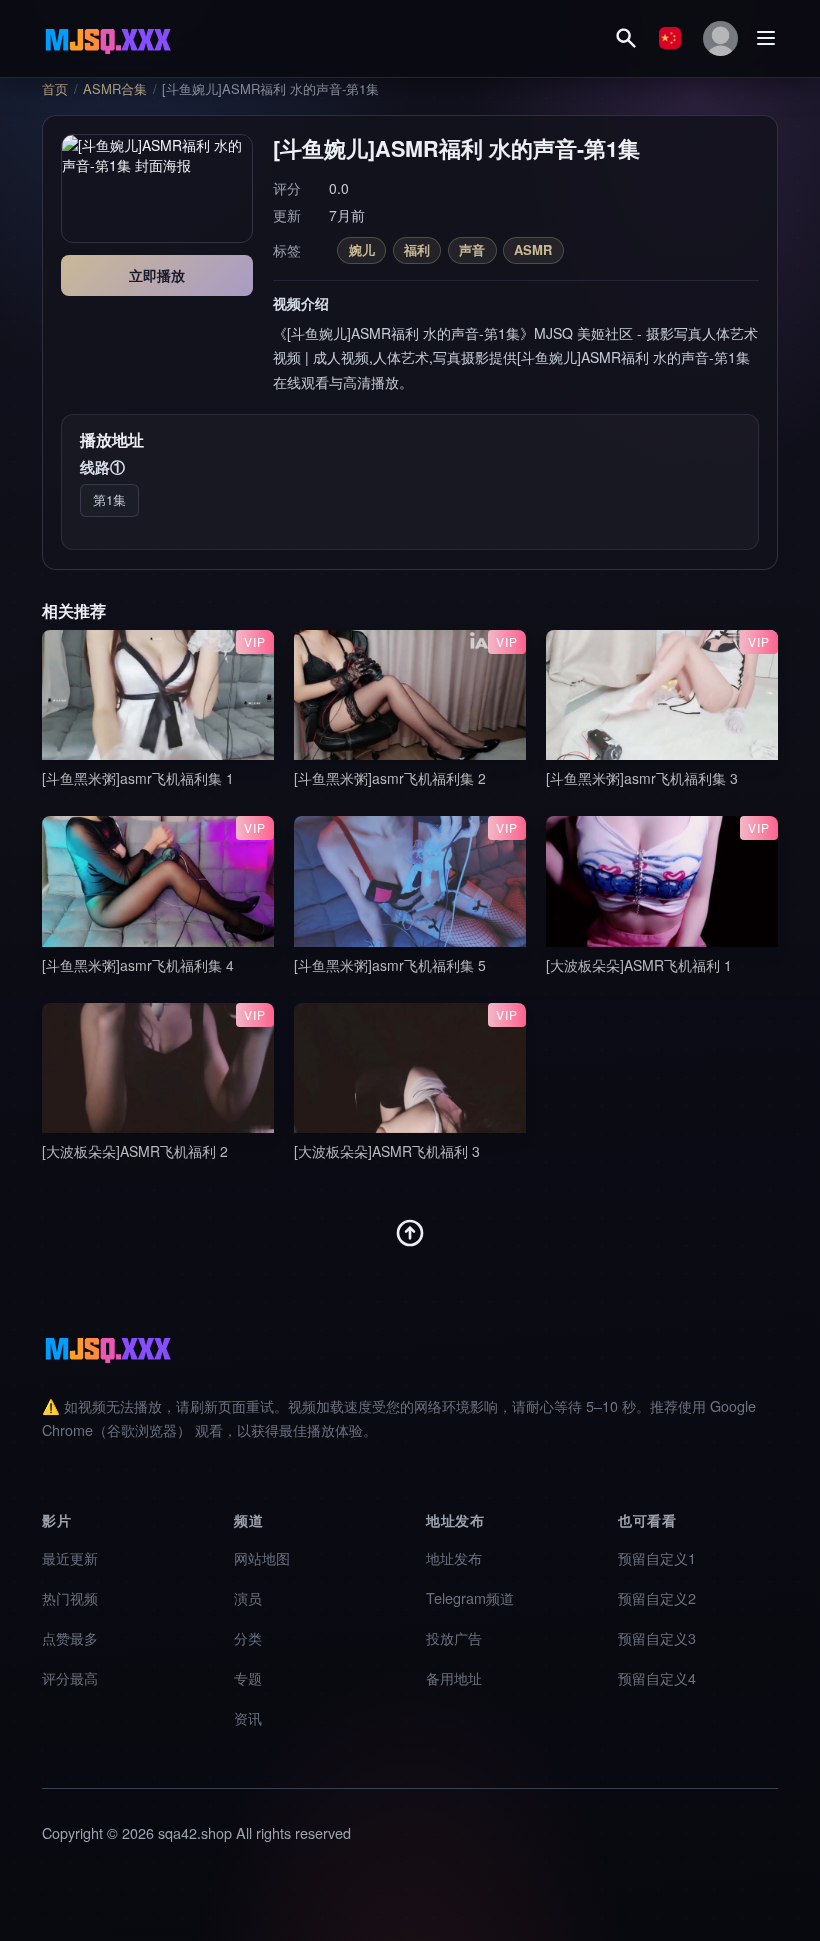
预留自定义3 (657, 1637)
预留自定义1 (657, 1557)
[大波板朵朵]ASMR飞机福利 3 (387, 1151)
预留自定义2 (657, 1597)
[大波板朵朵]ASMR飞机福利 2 (135, 1151)
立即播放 (157, 275)
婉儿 (362, 249)
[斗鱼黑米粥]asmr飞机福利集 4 (138, 965)
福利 (417, 249)
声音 (472, 249)
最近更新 (70, 1557)
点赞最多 (70, 1637)
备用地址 (454, 1677)
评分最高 (70, 1677)
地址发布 (454, 1557)
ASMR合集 (115, 89)
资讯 (248, 1717)
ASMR (533, 249)
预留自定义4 (657, 1677)
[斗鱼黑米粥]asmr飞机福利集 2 (390, 778)
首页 (55, 89)
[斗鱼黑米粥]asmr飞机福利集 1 (138, 778)
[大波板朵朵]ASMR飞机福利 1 (639, 965)
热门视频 (70, 1597)
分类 (248, 1637)
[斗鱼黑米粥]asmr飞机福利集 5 (390, 965)
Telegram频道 (470, 1597)
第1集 (109, 499)
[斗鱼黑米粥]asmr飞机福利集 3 (642, 778)
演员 (248, 1597)
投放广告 (454, 1637)
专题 (248, 1677)
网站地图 (262, 1557)
